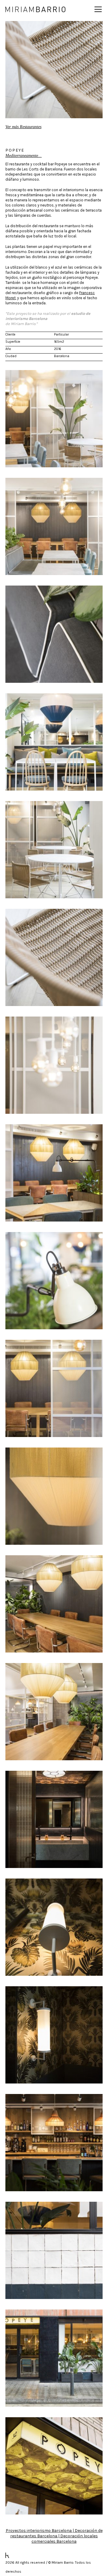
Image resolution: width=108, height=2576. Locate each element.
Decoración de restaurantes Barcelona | (56, 2533)
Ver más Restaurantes (23, 127)
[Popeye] (54, 419)
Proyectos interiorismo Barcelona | (40, 2531)
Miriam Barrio (35, 9)
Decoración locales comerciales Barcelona (65, 2539)
